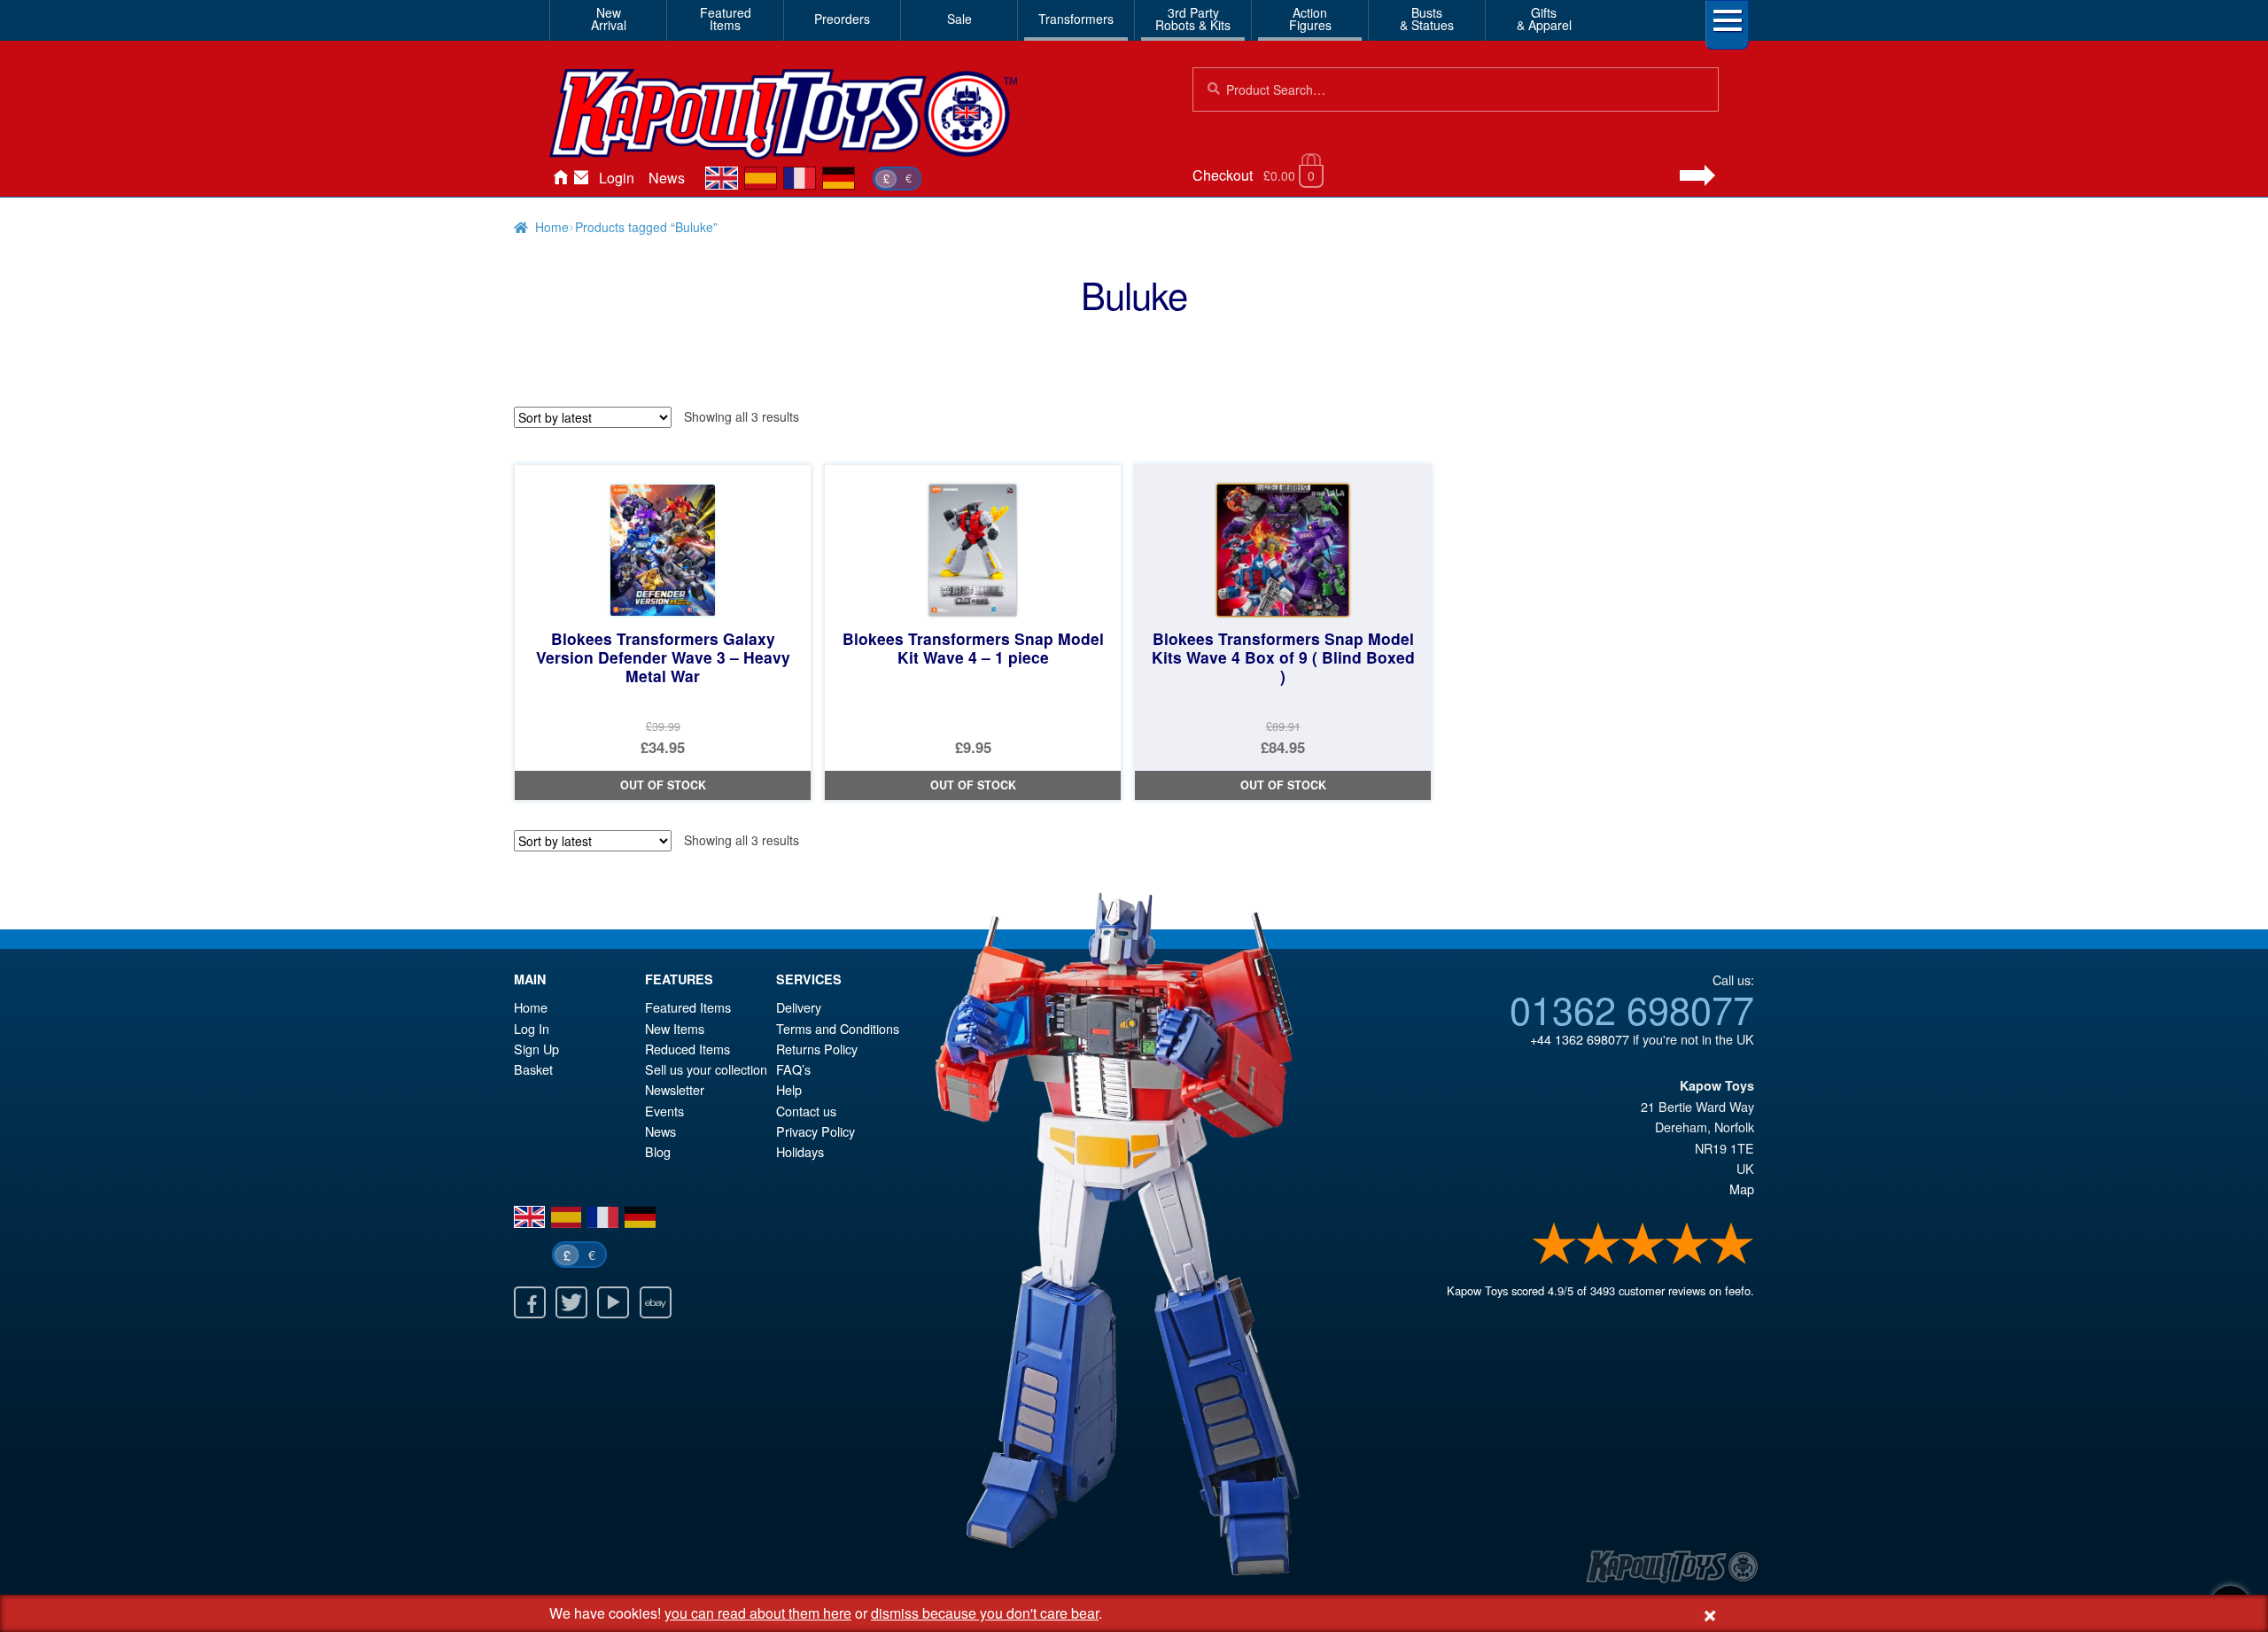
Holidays (800, 1151)
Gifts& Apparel (1544, 19)
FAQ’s (793, 1069)
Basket (533, 1069)
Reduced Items (687, 1049)
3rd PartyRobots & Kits (1193, 19)
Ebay (656, 1302)
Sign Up (536, 1049)
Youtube (613, 1302)
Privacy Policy (816, 1131)
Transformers (1076, 19)
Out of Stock (663, 785)
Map (1742, 1189)
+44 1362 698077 (1580, 1039)
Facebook (530, 1302)
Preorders (842, 19)
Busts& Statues (1427, 19)
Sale (959, 19)
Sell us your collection (706, 1069)
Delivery (799, 1007)
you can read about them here (758, 1613)
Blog (658, 1151)
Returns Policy (817, 1049)
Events (664, 1111)
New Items (675, 1028)
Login (617, 178)
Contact (581, 178)
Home (560, 178)
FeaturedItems (726, 19)
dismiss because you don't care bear (985, 1613)
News (667, 178)
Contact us (806, 1111)
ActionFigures (1310, 19)
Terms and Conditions (838, 1028)
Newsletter (675, 1089)
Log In (532, 1028)
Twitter (571, 1302)
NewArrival (609, 19)
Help (789, 1089)
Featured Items (688, 1007)
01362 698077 (1632, 1008)
